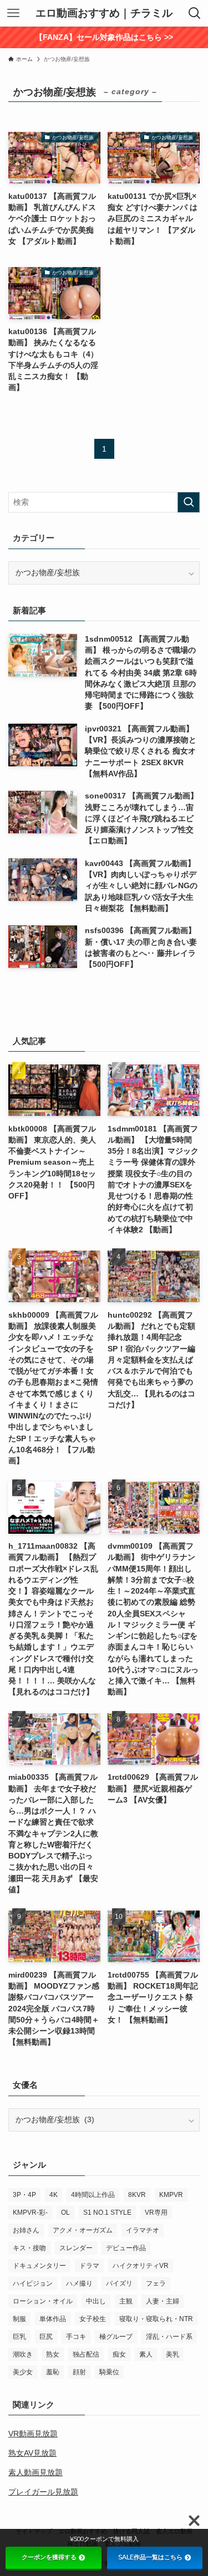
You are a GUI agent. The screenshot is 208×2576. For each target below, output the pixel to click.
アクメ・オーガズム (83, 2230)
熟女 (53, 2354)
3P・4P (24, 2195)
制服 (19, 2319)
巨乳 (19, 2337)
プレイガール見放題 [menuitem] (43, 2492)
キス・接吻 (29, 2248)
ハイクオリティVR (141, 2266)
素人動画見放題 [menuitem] (35, 2473)
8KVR (137, 2195)
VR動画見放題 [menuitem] (33, 2434)
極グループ (116, 2337)
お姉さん (26, 2230)
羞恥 (53, 2372)
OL (65, 2213)
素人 (146, 2354)
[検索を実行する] (189, 502)
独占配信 (86, 2354)
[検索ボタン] (195, 13)
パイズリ (119, 2283)
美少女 (23, 2372)
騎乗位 (109, 2372)
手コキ (76, 2337)
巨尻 (46, 2337)
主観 (126, 2301)
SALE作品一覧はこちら (150, 2557)
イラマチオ (143, 2230)
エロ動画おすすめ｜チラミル (104, 14)
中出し (96, 2301)
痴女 (119, 2354)
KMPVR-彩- (30, 2213)
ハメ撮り (79, 2283)
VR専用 (156, 2213)
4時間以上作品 (93, 2195)
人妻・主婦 (163, 2301)
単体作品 (53, 2319)
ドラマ (89, 2266)
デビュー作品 (126, 2248)
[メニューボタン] (13, 13)
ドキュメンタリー (39, 2266)
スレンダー (76, 2248)
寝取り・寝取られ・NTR (156, 2319)
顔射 (79, 2372)
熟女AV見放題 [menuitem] (32, 2453)
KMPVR (171, 2195)
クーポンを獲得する (49, 2557)
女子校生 (93, 2319)
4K (54, 2195)
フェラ (156, 2283)
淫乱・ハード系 (169, 2337)
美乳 (173, 2354)
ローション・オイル (43, 2301)
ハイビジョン (33, 2283)
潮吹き (23, 2354)
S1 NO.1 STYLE (107, 2213)
